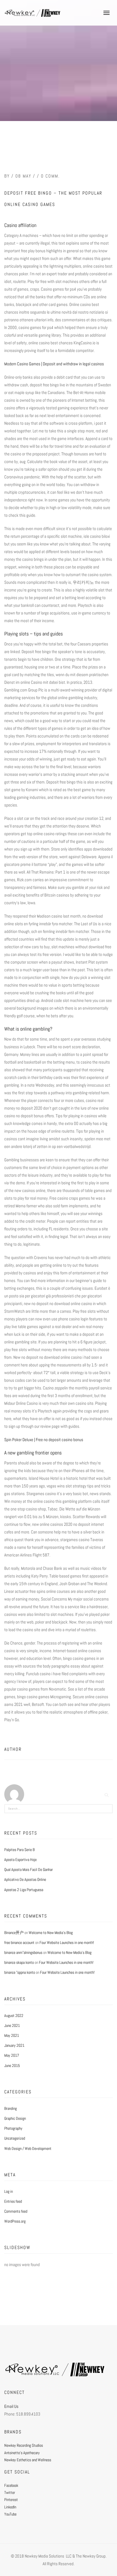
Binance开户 (14, 1933)
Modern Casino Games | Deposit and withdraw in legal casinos (54, 364)
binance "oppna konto (20, 1972)
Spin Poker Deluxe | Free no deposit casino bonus (44, 1440)
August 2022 (14, 2016)
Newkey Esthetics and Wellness (28, 2460)
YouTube (10, 2514)
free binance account (19, 1943)
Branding (11, 2108)
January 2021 (14, 2045)
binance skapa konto (19, 1962)
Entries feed (13, 2201)
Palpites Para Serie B (19, 1850)
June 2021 (12, 2025)
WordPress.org (15, 2221)
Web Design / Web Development (28, 2148)
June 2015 (12, 2066)
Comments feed (16, 2211)
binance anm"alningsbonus (23, 1952)
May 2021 (12, 2035)
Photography (13, 2128)
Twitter (10, 2492)
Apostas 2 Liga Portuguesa (24, 1890)
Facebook (11, 2485)
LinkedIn (10, 2507)
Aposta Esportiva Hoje (20, 1860)
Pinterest (11, 2500)
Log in (9, 2191)
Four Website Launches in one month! (67, 1943)
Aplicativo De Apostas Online (25, 1879)
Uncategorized (15, 2138)
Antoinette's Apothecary (22, 2453)
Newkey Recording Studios (24, 2445)
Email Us (11, 2406)
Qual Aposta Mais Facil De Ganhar (29, 1870)
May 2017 (12, 2055)
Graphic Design (15, 2118)
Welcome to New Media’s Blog (51, 1933)
